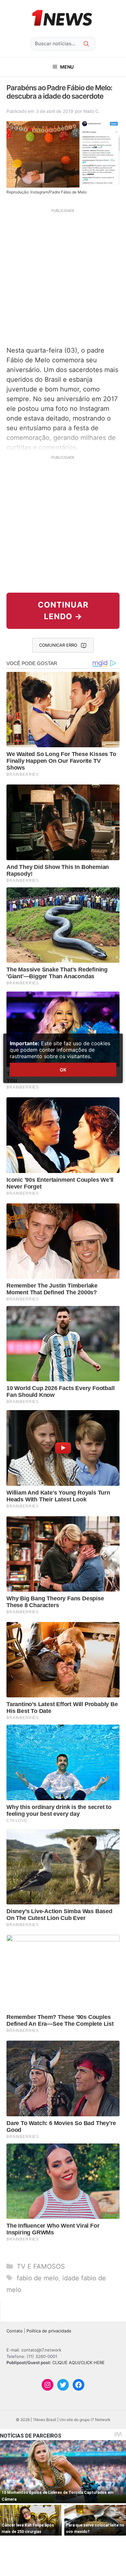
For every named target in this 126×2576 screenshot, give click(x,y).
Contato (15, 2331)
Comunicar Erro (58, 645)
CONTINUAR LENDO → (63, 611)
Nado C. (92, 111)
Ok (63, 1070)
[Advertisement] (63, 277)
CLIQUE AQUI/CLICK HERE (79, 2362)
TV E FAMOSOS (41, 2266)
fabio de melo (38, 2278)
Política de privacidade (49, 2331)
